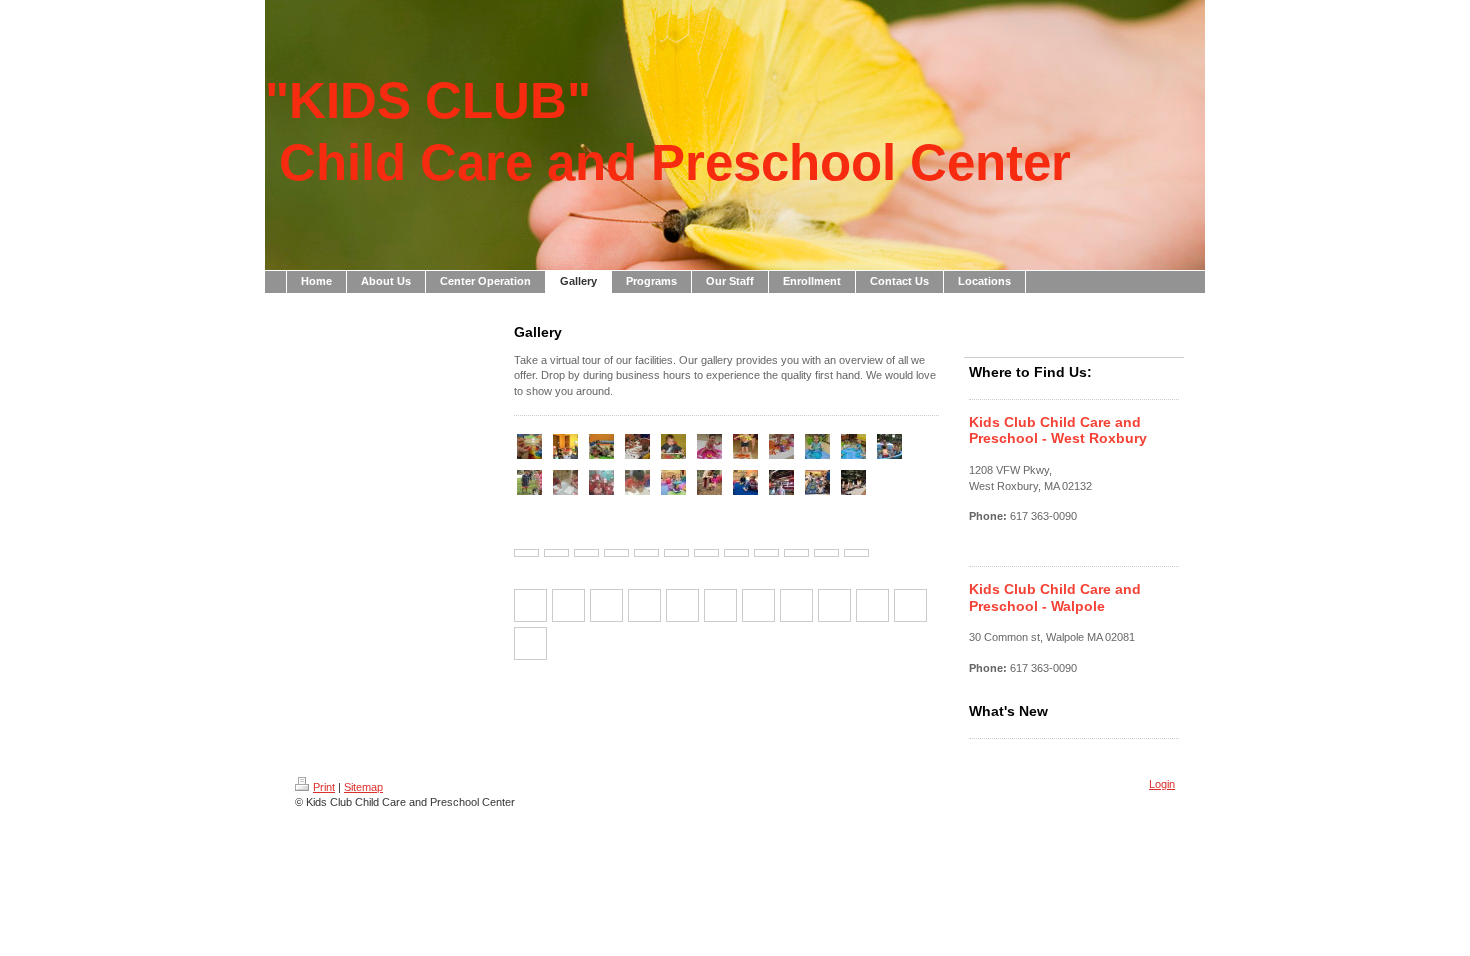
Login (1162, 784)
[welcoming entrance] (526, 553)
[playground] (556, 553)
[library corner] (646, 553)
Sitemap (363, 787)
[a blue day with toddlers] (817, 446)
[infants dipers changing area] (766, 553)
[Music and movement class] (565, 446)
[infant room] (676, 553)
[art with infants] (709, 446)
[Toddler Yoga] (601, 446)
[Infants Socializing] (529, 446)
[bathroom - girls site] (736, 553)
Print (324, 787)
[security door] (706, 553)
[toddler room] (826, 553)
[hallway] (616, 553)
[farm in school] (529, 482)
